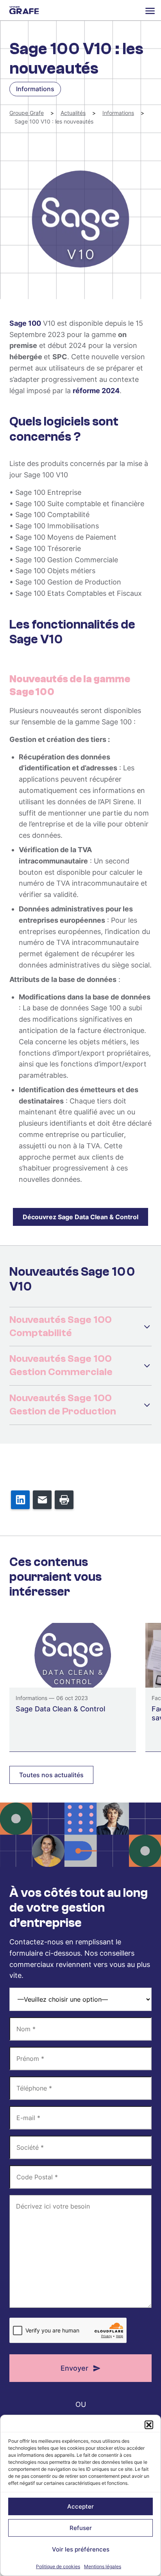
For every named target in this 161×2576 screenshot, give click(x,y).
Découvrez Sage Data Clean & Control (80, 1217)
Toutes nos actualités (51, 1775)
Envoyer (74, 2368)
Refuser (81, 2528)
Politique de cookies (58, 2566)
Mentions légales (103, 2566)
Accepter (80, 2506)
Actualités (73, 113)
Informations (118, 113)
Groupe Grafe (24, 10)
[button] (149, 2425)
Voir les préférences (81, 2549)
